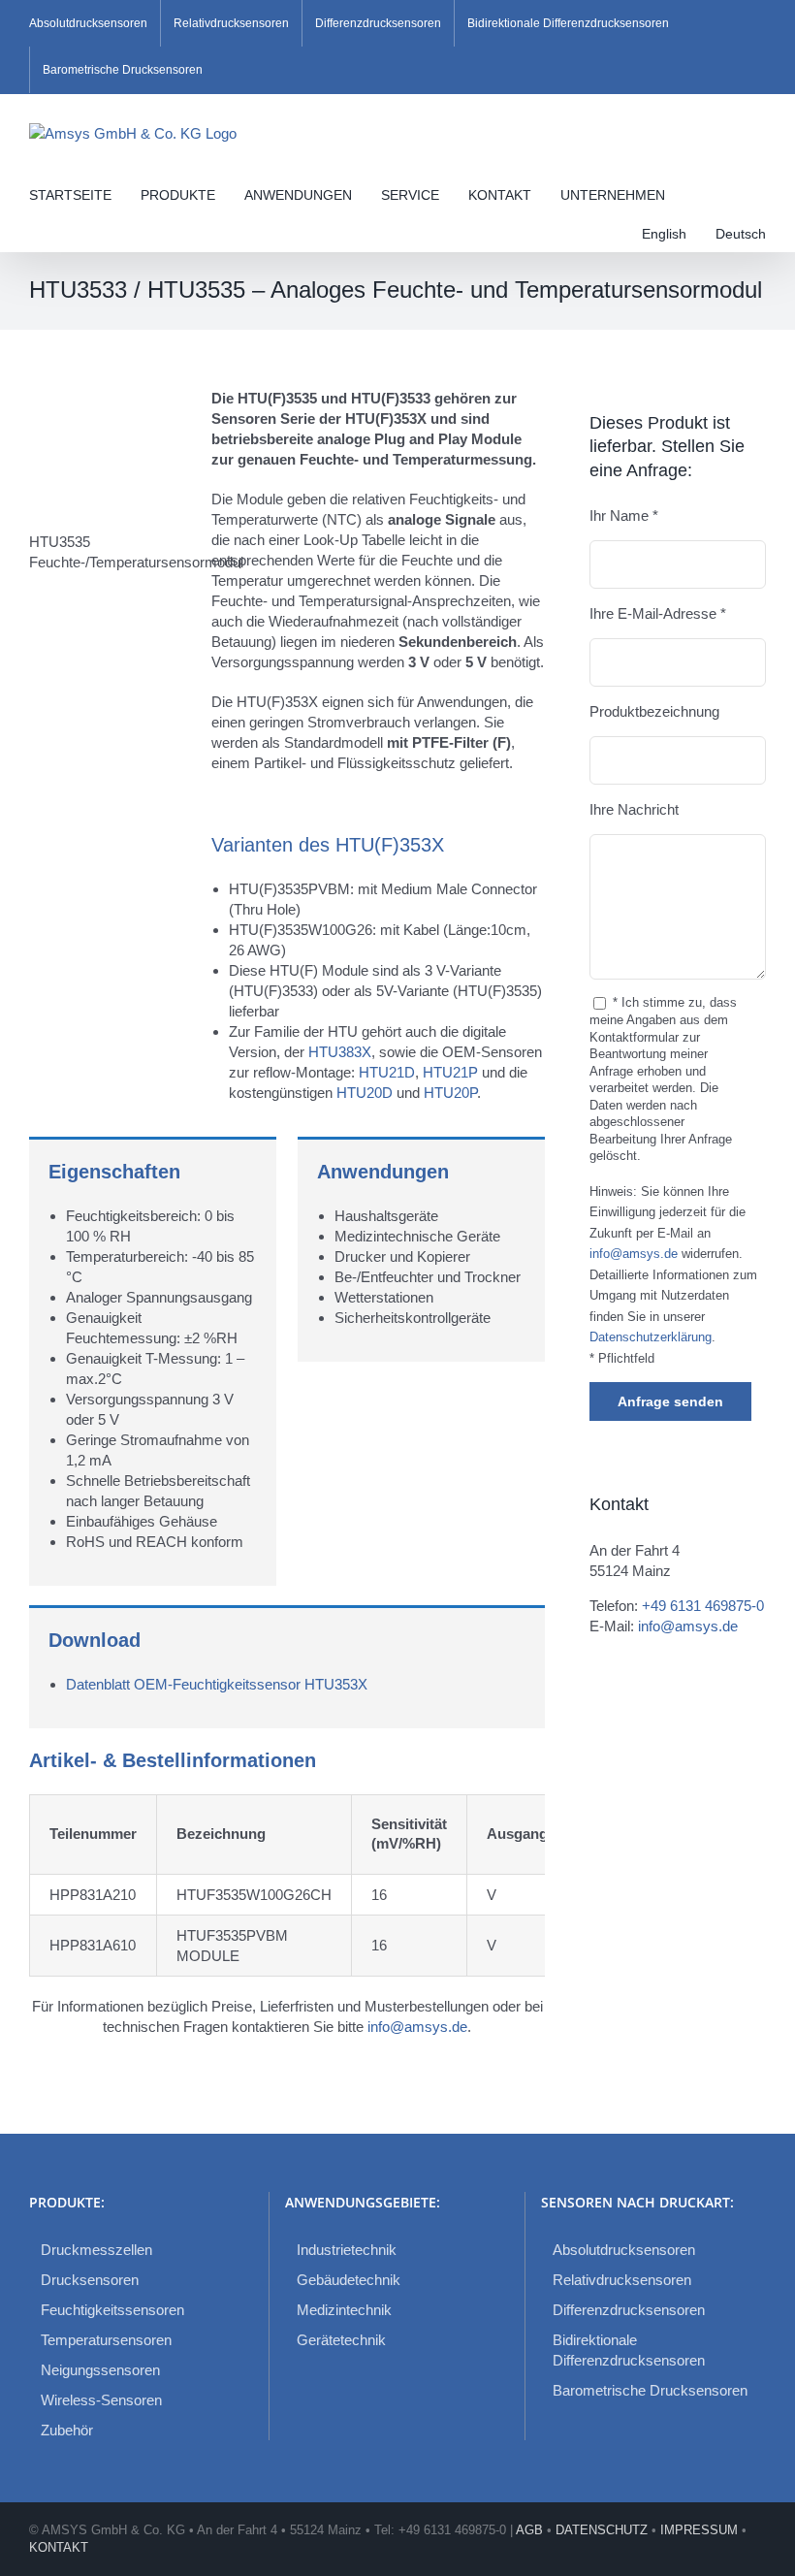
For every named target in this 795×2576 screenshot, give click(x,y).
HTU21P (452, 1072)
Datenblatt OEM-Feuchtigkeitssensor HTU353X (217, 1684)
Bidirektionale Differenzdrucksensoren (629, 2350)
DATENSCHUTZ (602, 2530)
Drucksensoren (90, 2280)
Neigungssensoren (100, 2370)
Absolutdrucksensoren (624, 2250)
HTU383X (340, 1052)
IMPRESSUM (699, 2530)
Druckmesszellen (96, 2250)
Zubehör (67, 2430)
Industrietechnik (347, 2250)
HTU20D (366, 1093)
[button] (34, 232)
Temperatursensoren (106, 2340)
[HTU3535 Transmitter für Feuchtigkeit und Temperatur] (110, 395)
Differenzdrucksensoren (629, 2310)
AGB (529, 2530)
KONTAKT (59, 2547)
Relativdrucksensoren (622, 2280)
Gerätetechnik (341, 2340)
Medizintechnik (344, 2310)
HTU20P (450, 1093)
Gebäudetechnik (349, 2280)
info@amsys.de (417, 2027)
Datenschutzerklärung (651, 1337)
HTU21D (387, 1072)
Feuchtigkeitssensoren (112, 2310)
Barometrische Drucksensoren (650, 2390)
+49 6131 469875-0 (703, 1606)
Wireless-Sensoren (101, 2400)
